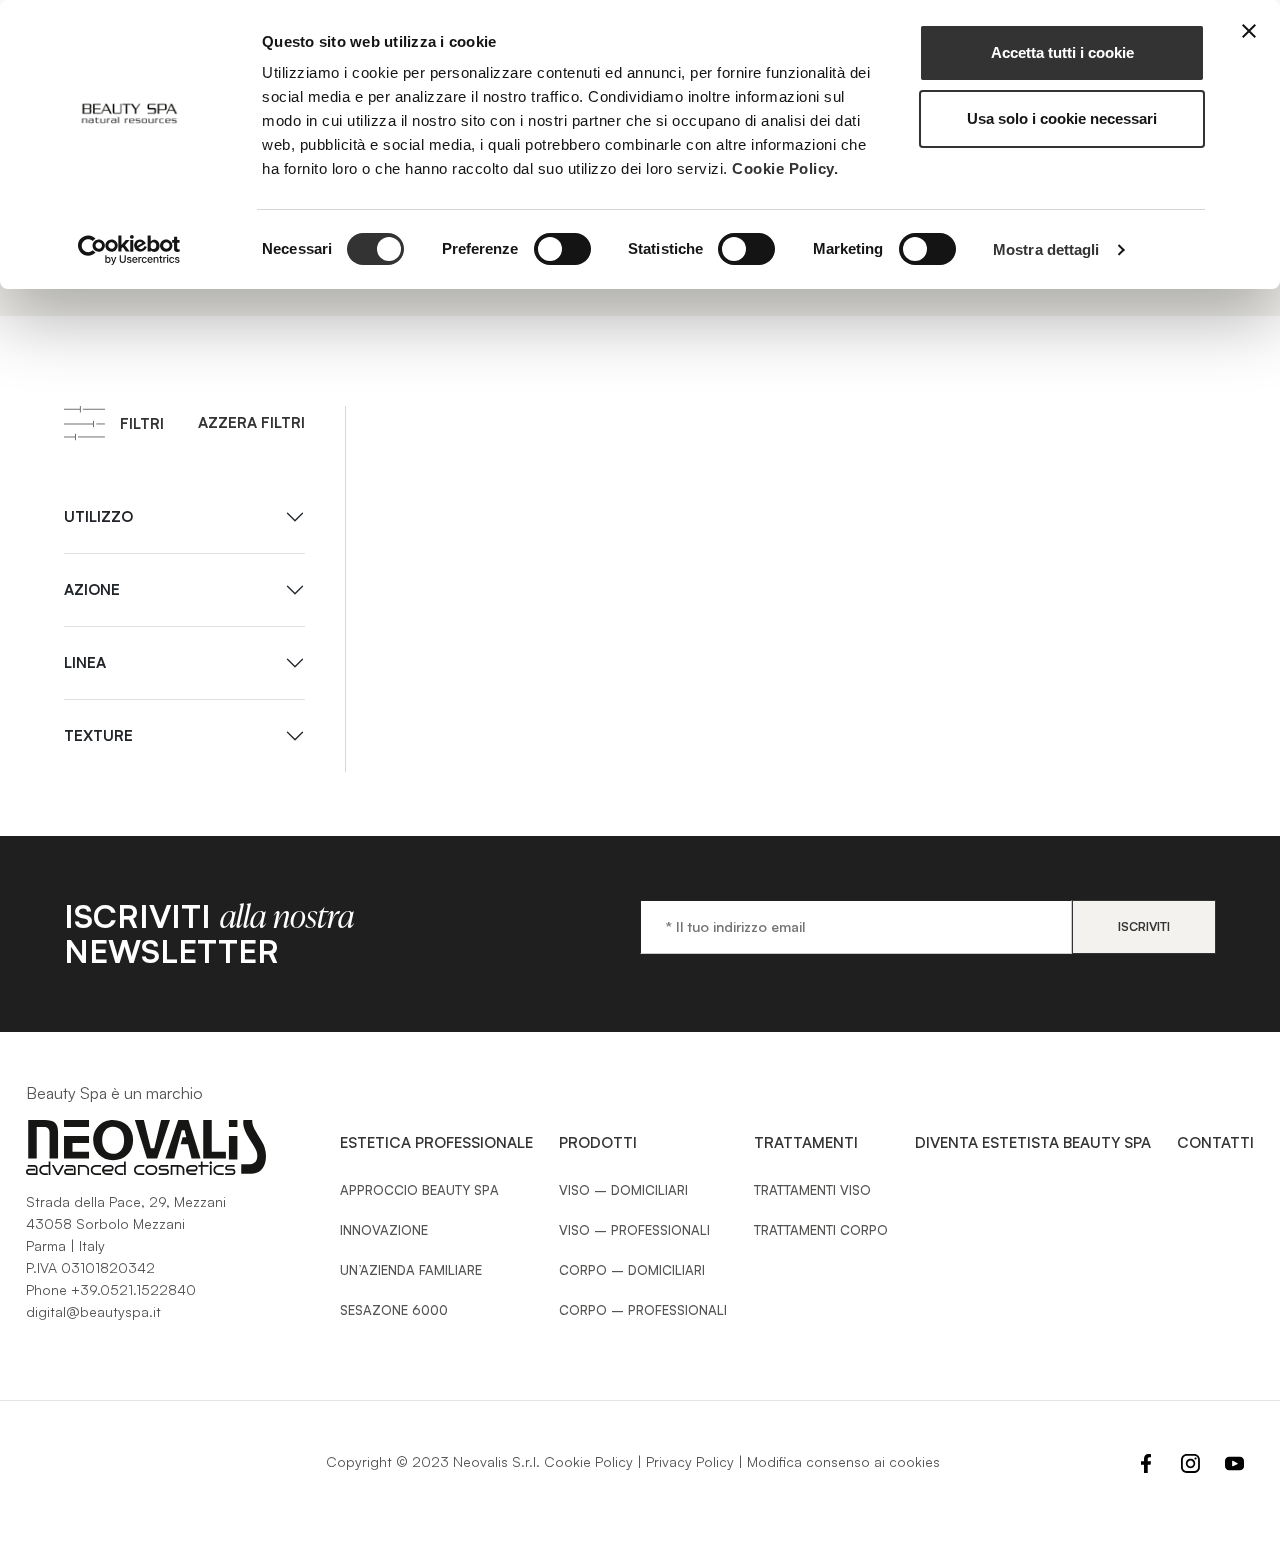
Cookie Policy (588, 1461)
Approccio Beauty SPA (419, 1190)
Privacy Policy (690, 1461)
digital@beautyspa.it (93, 1311)
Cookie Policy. (785, 168)
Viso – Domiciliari (623, 1190)
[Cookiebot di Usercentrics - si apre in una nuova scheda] (129, 250)
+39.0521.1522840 (133, 1289)
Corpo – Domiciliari (632, 1270)
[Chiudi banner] (1249, 31)
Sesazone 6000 (394, 1310)
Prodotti (598, 1142)
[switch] (562, 249)
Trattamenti (806, 1142)
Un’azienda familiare (411, 1270)
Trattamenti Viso (812, 1190)
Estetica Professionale (436, 1142)
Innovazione (384, 1230)
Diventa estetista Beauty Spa (1033, 1142)
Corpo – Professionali (643, 1310)
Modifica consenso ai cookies (843, 1461)
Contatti (1215, 1142)
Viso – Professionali (634, 1230)
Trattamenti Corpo (821, 1230)
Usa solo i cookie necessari (1062, 118)
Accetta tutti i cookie (1062, 52)
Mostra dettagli (1046, 249)
